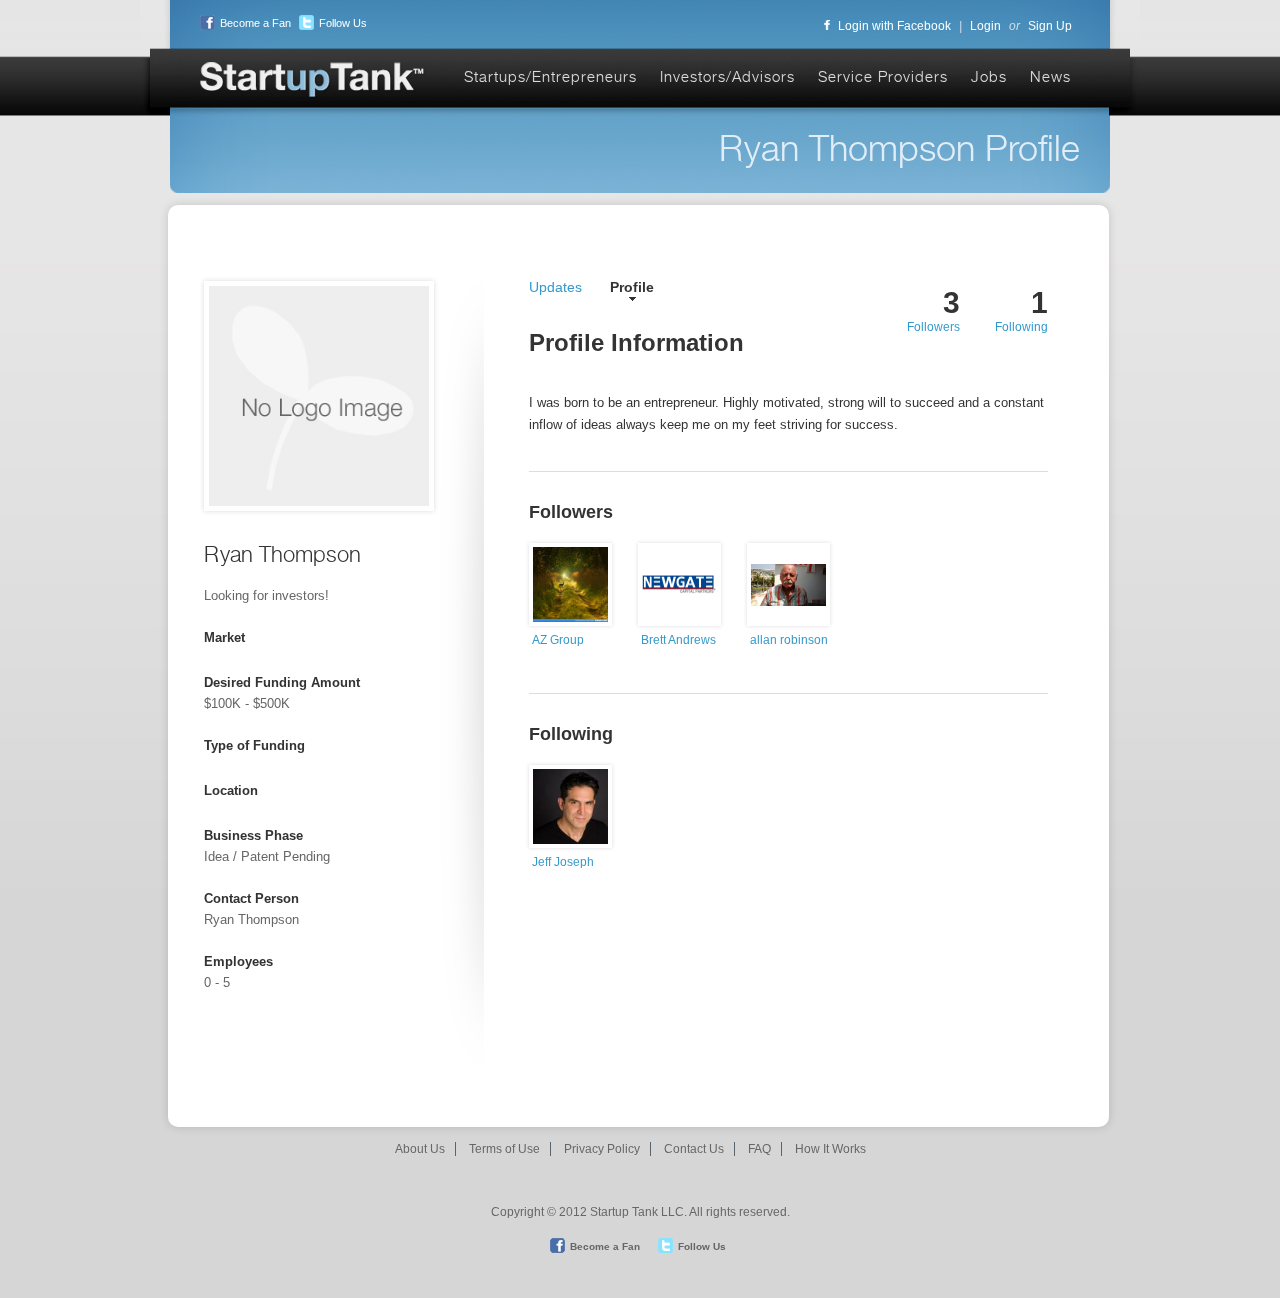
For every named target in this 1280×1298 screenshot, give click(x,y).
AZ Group (558, 640)
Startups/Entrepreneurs (550, 76)
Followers (933, 327)
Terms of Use (504, 1149)
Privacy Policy (602, 1149)
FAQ (759, 1149)
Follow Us (343, 23)
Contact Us (694, 1149)
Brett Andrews (678, 640)
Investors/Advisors (727, 76)
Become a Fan (255, 23)
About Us (420, 1149)
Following (1021, 327)
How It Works (830, 1149)
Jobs (989, 76)
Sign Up (1050, 26)
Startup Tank (313, 80)
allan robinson (789, 640)
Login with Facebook (894, 26)
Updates (555, 287)
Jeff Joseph (563, 862)
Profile (632, 287)
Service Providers (883, 76)
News (1050, 76)
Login (985, 26)
